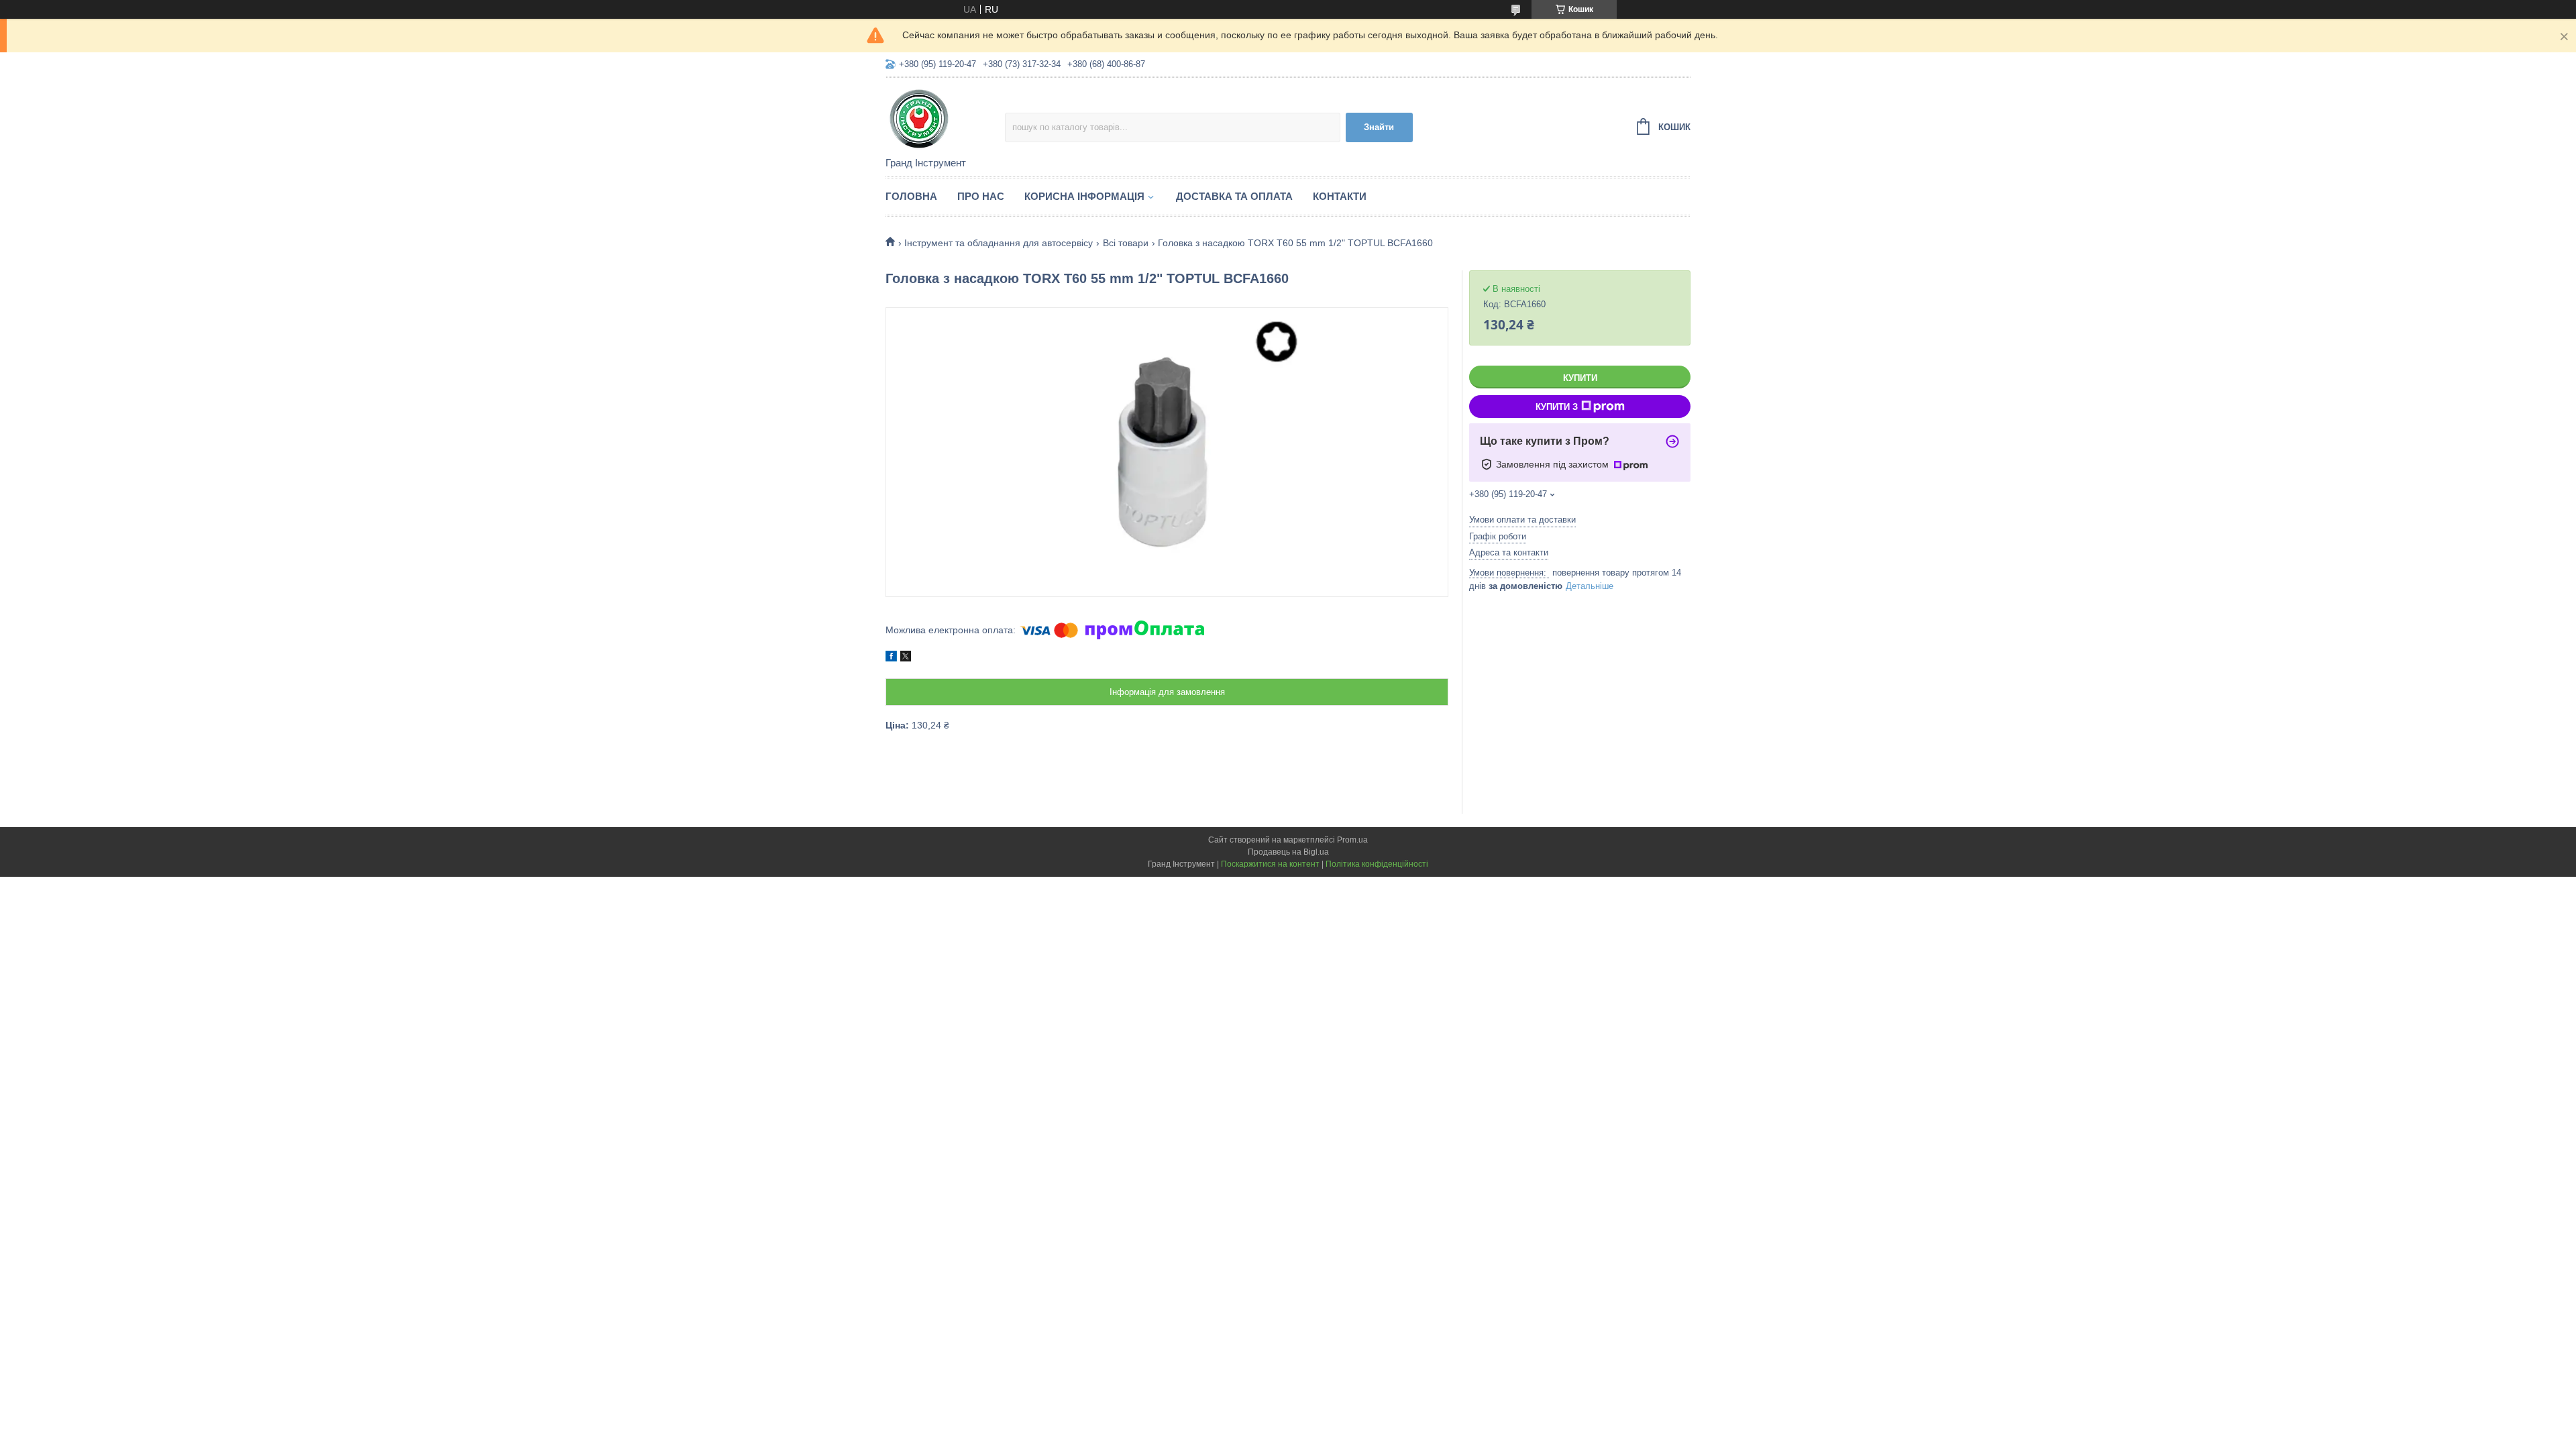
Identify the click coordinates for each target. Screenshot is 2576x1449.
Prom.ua (1352, 840)
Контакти (1340, 196)
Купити (1580, 378)
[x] (906, 658)
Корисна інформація (1084, 196)
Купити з (1557, 407)
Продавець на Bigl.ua (1288, 852)
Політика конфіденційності (1377, 864)
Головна (911, 196)
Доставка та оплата (1234, 196)
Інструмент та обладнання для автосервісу (999, 243)
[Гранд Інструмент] (945, 118)
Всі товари (1126, 243)
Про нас (981, 196)
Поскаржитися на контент (1270, 864)
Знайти (1379, 127)
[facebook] (891, 658)
